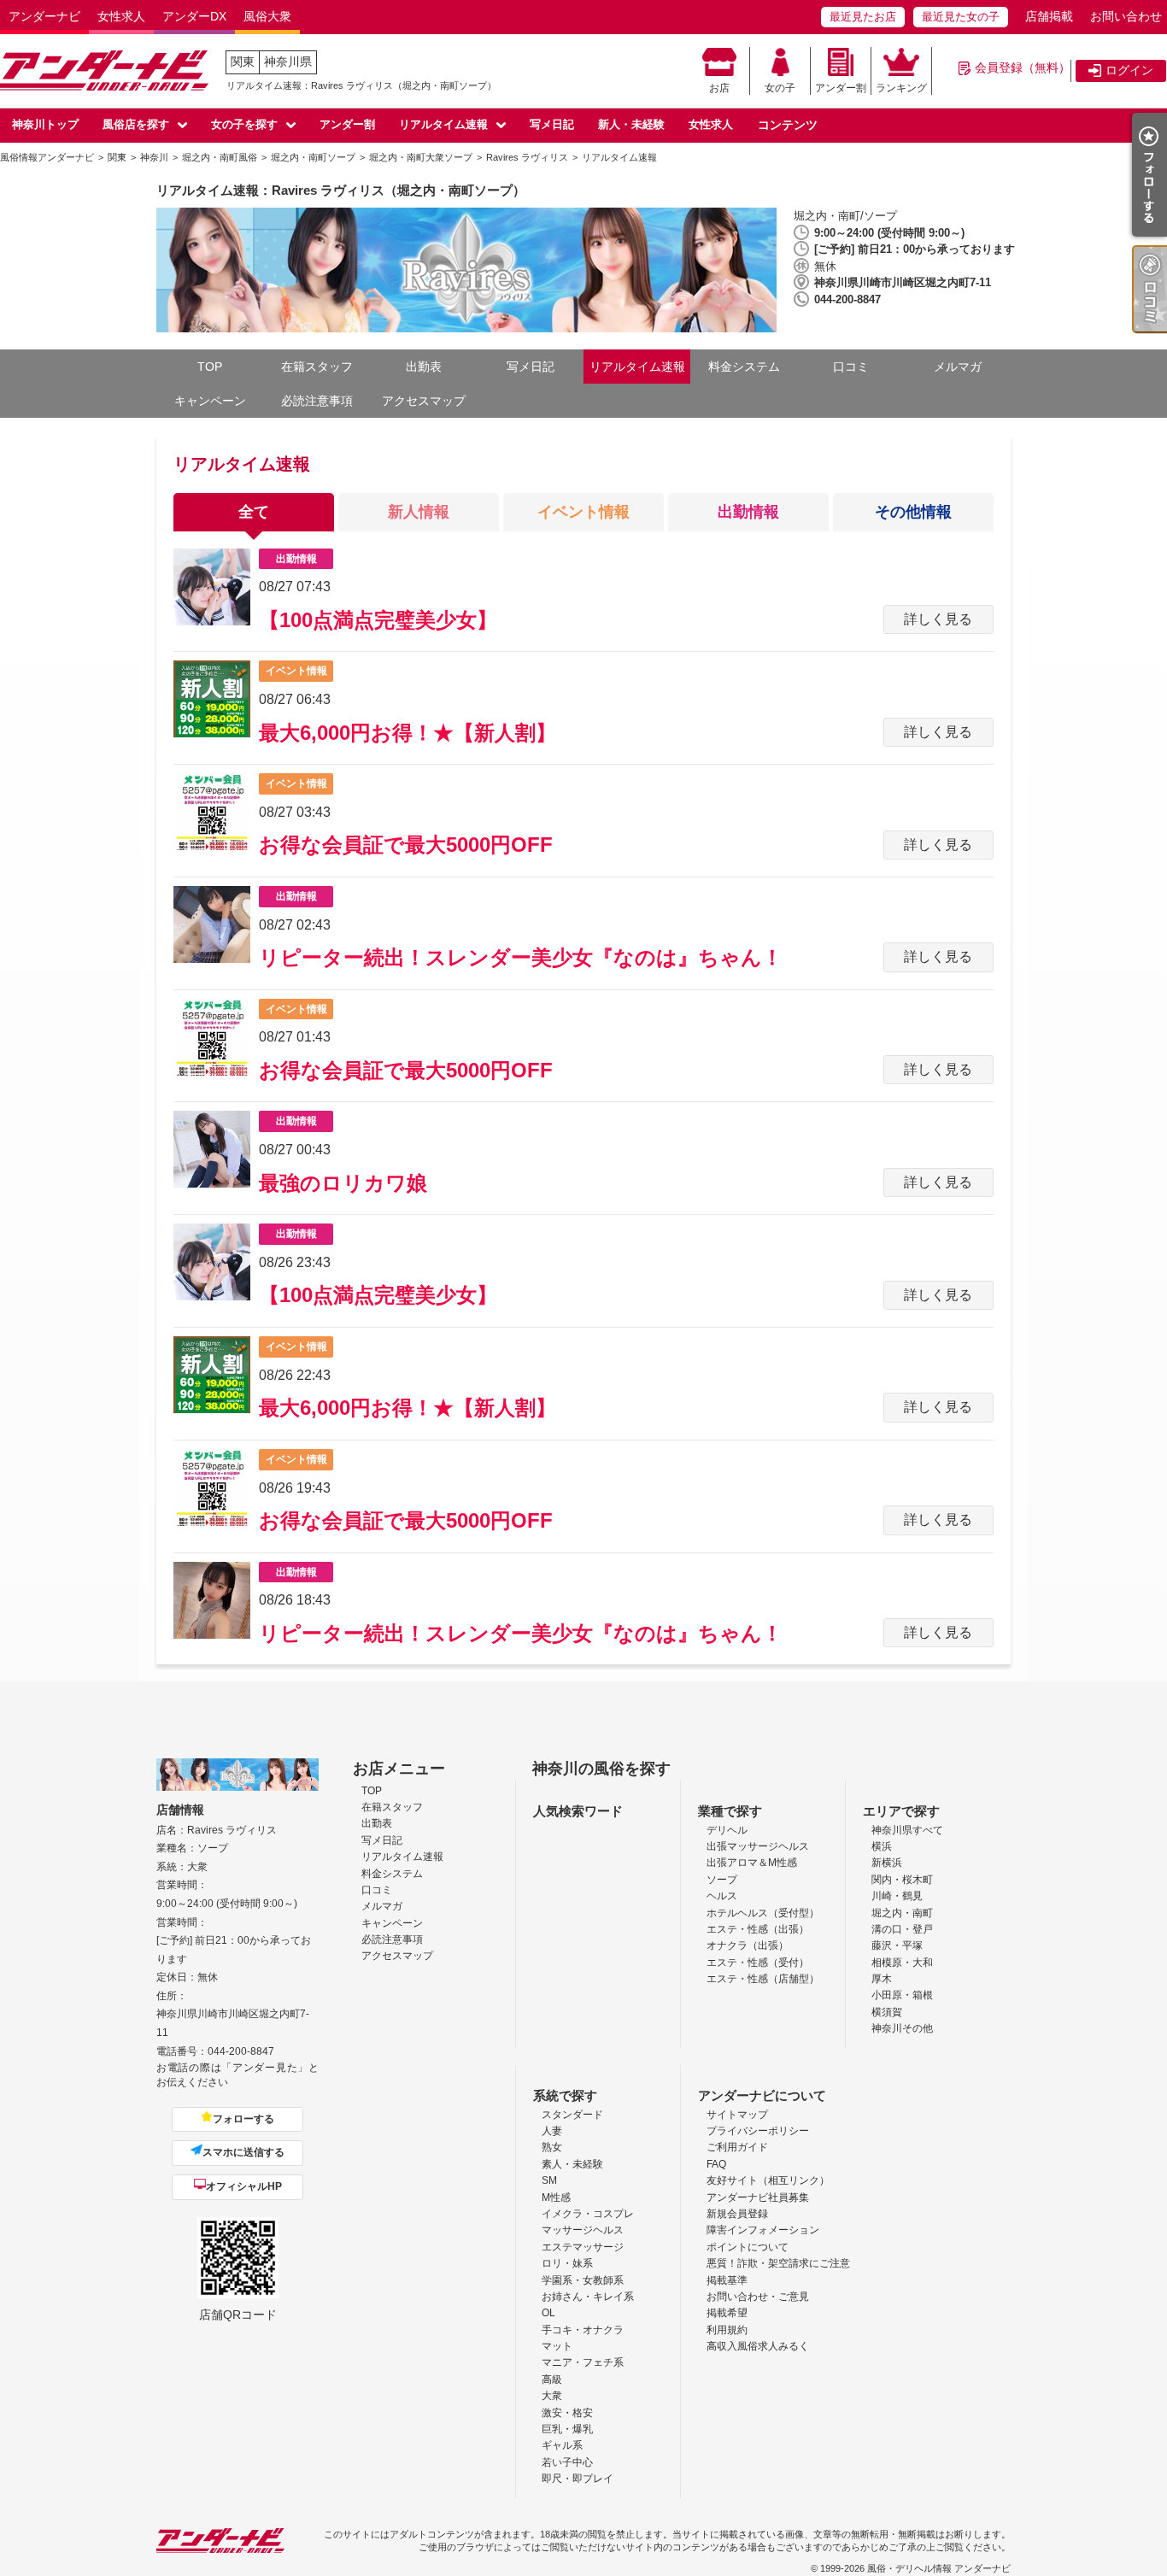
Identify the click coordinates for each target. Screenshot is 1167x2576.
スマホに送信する (243, 2152)
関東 (243, 62)
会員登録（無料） (1023, 67)
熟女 (552, 2147)
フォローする (243, 2119)
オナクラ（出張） (748, 1945)
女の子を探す (244, 124)
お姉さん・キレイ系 (588, 2297)
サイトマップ (737, 2115)
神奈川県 (288, 62)
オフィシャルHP (244, 2186)
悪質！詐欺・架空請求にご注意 (778, 2263)
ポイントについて (748, 2247)
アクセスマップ (424, 401)
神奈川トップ (45, 124)
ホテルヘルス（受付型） (763, 1913)
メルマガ (958, 367)
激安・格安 (567, 2413)
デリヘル (727, 1830)
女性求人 (121, 16)
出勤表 (424, 367)
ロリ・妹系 (567, 2263)
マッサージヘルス (583, 2230)
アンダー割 (841, 88)
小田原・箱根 (902, 1995)
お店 (719, 88)
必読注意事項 (317, 401)
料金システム (744, 367)
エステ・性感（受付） (758, 1963)
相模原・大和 (902, 1963)
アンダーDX (194, 16)
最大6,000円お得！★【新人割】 (408, 733)
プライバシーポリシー (758, 2131)
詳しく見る (938, 619)
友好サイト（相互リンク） (768, 2180)
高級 (552, 2379)
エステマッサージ (583, 2247)
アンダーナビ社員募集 (758, 2198)
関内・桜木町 (902, 1880)
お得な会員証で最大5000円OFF (406, 845)
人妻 (552, 2131)
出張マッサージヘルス (758, 1846)
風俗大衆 (267, 16)
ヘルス (722, 1896)
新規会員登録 (737, 2214)
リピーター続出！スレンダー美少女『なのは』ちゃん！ (521, 957)
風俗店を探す (136, 124)
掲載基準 (727, 2280)
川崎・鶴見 (897, 1896)
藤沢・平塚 (897, 1945)
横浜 (882, 1846)
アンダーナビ (44, 16)
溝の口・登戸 (902, 1929)
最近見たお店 (863, 17)
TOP (210, 367)
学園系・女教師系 (583, 2280)
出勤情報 (748, 512)
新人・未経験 (631, 124)
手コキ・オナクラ (583, 2330)
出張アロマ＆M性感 (752, 1863)
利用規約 (727, 2330)
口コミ (851, 367)
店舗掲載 (1049, 16)
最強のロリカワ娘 (343, 1183)
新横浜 (887, 1863)
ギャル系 (562, 2445)
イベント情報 (583, 512)
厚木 (882, 1979)
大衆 (552, 2396)
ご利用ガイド (737, 2147)
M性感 (556, 2198)
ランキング (901, 88)
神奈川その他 (902, 2028)
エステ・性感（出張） (758, 1929)
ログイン (1129, 70)
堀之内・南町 (902, 1913)
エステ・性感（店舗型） (763, 1979)
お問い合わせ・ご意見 (758, 2297)
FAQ (716, 2164)
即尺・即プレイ (578, 2479)
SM (549, 2180)
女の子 (780, 88)
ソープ (722, 1880)
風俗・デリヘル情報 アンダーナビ (939, 2568)
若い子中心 (567, 2462)
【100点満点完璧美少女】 (378, 620)
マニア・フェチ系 (583, 2362)
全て (254, 512)
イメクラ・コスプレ (588, 2214)
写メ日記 (552, 124)
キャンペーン (210, 401)
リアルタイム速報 (443, 124)
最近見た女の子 (961, 17)
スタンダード (572, 2115)
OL (548, 2313)
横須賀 (887, 2012)
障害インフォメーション (763, 2230)
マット (557, 2346)
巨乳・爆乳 (567, 2429)
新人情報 (419, 512)
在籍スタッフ (317, 367)
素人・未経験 (572, 2164)
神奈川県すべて (907, 1830)
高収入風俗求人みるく (758, 2346)
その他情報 (913, 512)
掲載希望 (727, 2313)
